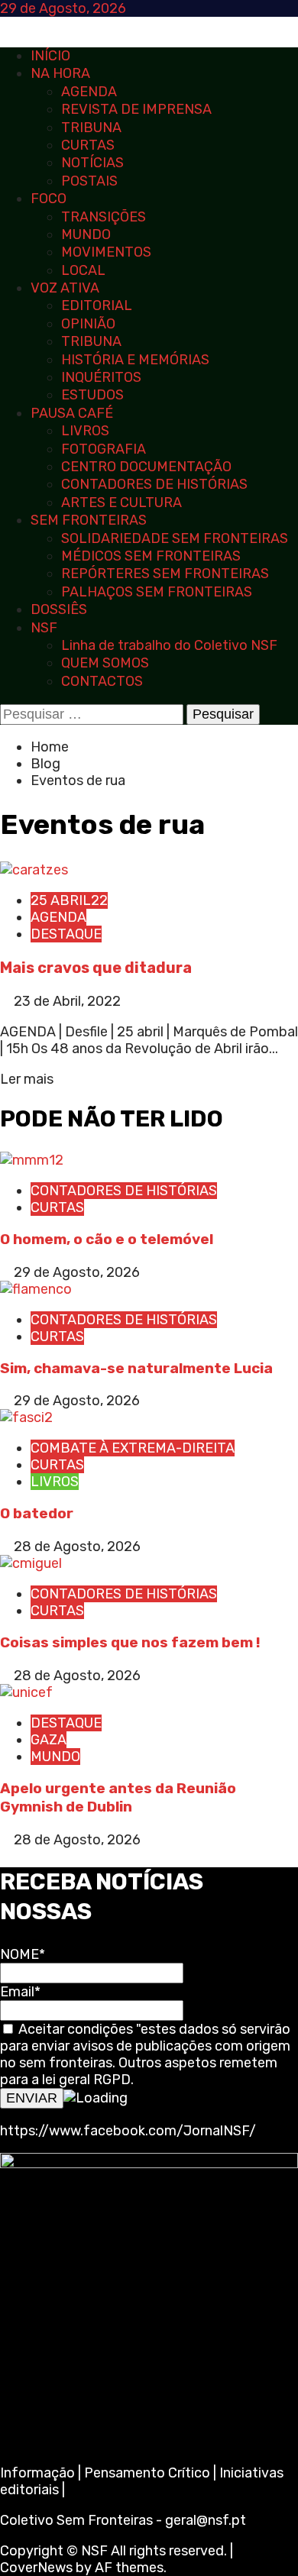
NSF (44, 628)
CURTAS (88, 145)
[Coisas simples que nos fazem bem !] (31, 1563)
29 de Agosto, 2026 (77, 1272)
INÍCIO (50, 56)
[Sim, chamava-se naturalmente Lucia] (36, 1289)
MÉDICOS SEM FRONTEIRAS (151, 556)
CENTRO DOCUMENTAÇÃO (146, 467)
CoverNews (36, 2568)
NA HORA (60, 73)
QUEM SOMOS (105, 663)
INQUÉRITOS (101, 377)
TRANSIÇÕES (104, 217)
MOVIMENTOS (106, 252)
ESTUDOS (92, 395)
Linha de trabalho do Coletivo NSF (169, 645)
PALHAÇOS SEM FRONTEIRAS (157, 592)
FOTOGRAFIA (104, 449)
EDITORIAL (97, 305)
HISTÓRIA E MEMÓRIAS (135, 360)
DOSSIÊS (59, 609)
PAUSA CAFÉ (72, 413)
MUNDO (86, 234)
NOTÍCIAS (92, 163)
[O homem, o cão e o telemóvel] (32, 1160)
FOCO (49, 199)
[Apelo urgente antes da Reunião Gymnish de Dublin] (26, 1692)
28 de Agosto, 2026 (77, 1547)
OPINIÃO (88, 324)
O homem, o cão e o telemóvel (107, 1239)
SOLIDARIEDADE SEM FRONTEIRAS (175, 538)
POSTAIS (89, 181)
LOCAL (83, 270)
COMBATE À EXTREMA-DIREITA (133, 1448)
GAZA (49, 1740)
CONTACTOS (102, 681)
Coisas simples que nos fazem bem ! (130, 1642)
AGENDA (89, 92)
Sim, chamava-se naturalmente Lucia (136, 1368)
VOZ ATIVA (65, 288)
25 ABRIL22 (69, 900)
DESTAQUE (66, 934)
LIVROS (85, 431)
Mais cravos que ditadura (96, 968)
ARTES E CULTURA (121, 503)
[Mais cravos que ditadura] (34, 870)
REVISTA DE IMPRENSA (136, 109)
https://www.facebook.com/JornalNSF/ (128, 2131)
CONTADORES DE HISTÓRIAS (154, 484)
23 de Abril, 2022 (67, 1001)
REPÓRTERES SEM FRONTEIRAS (165, 574)
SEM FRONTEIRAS (89, 520)
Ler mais (27, 1079)
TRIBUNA (91, 128)
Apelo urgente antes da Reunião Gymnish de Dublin (118, 1798)
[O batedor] (26, 1417)
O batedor (37, 1513)
